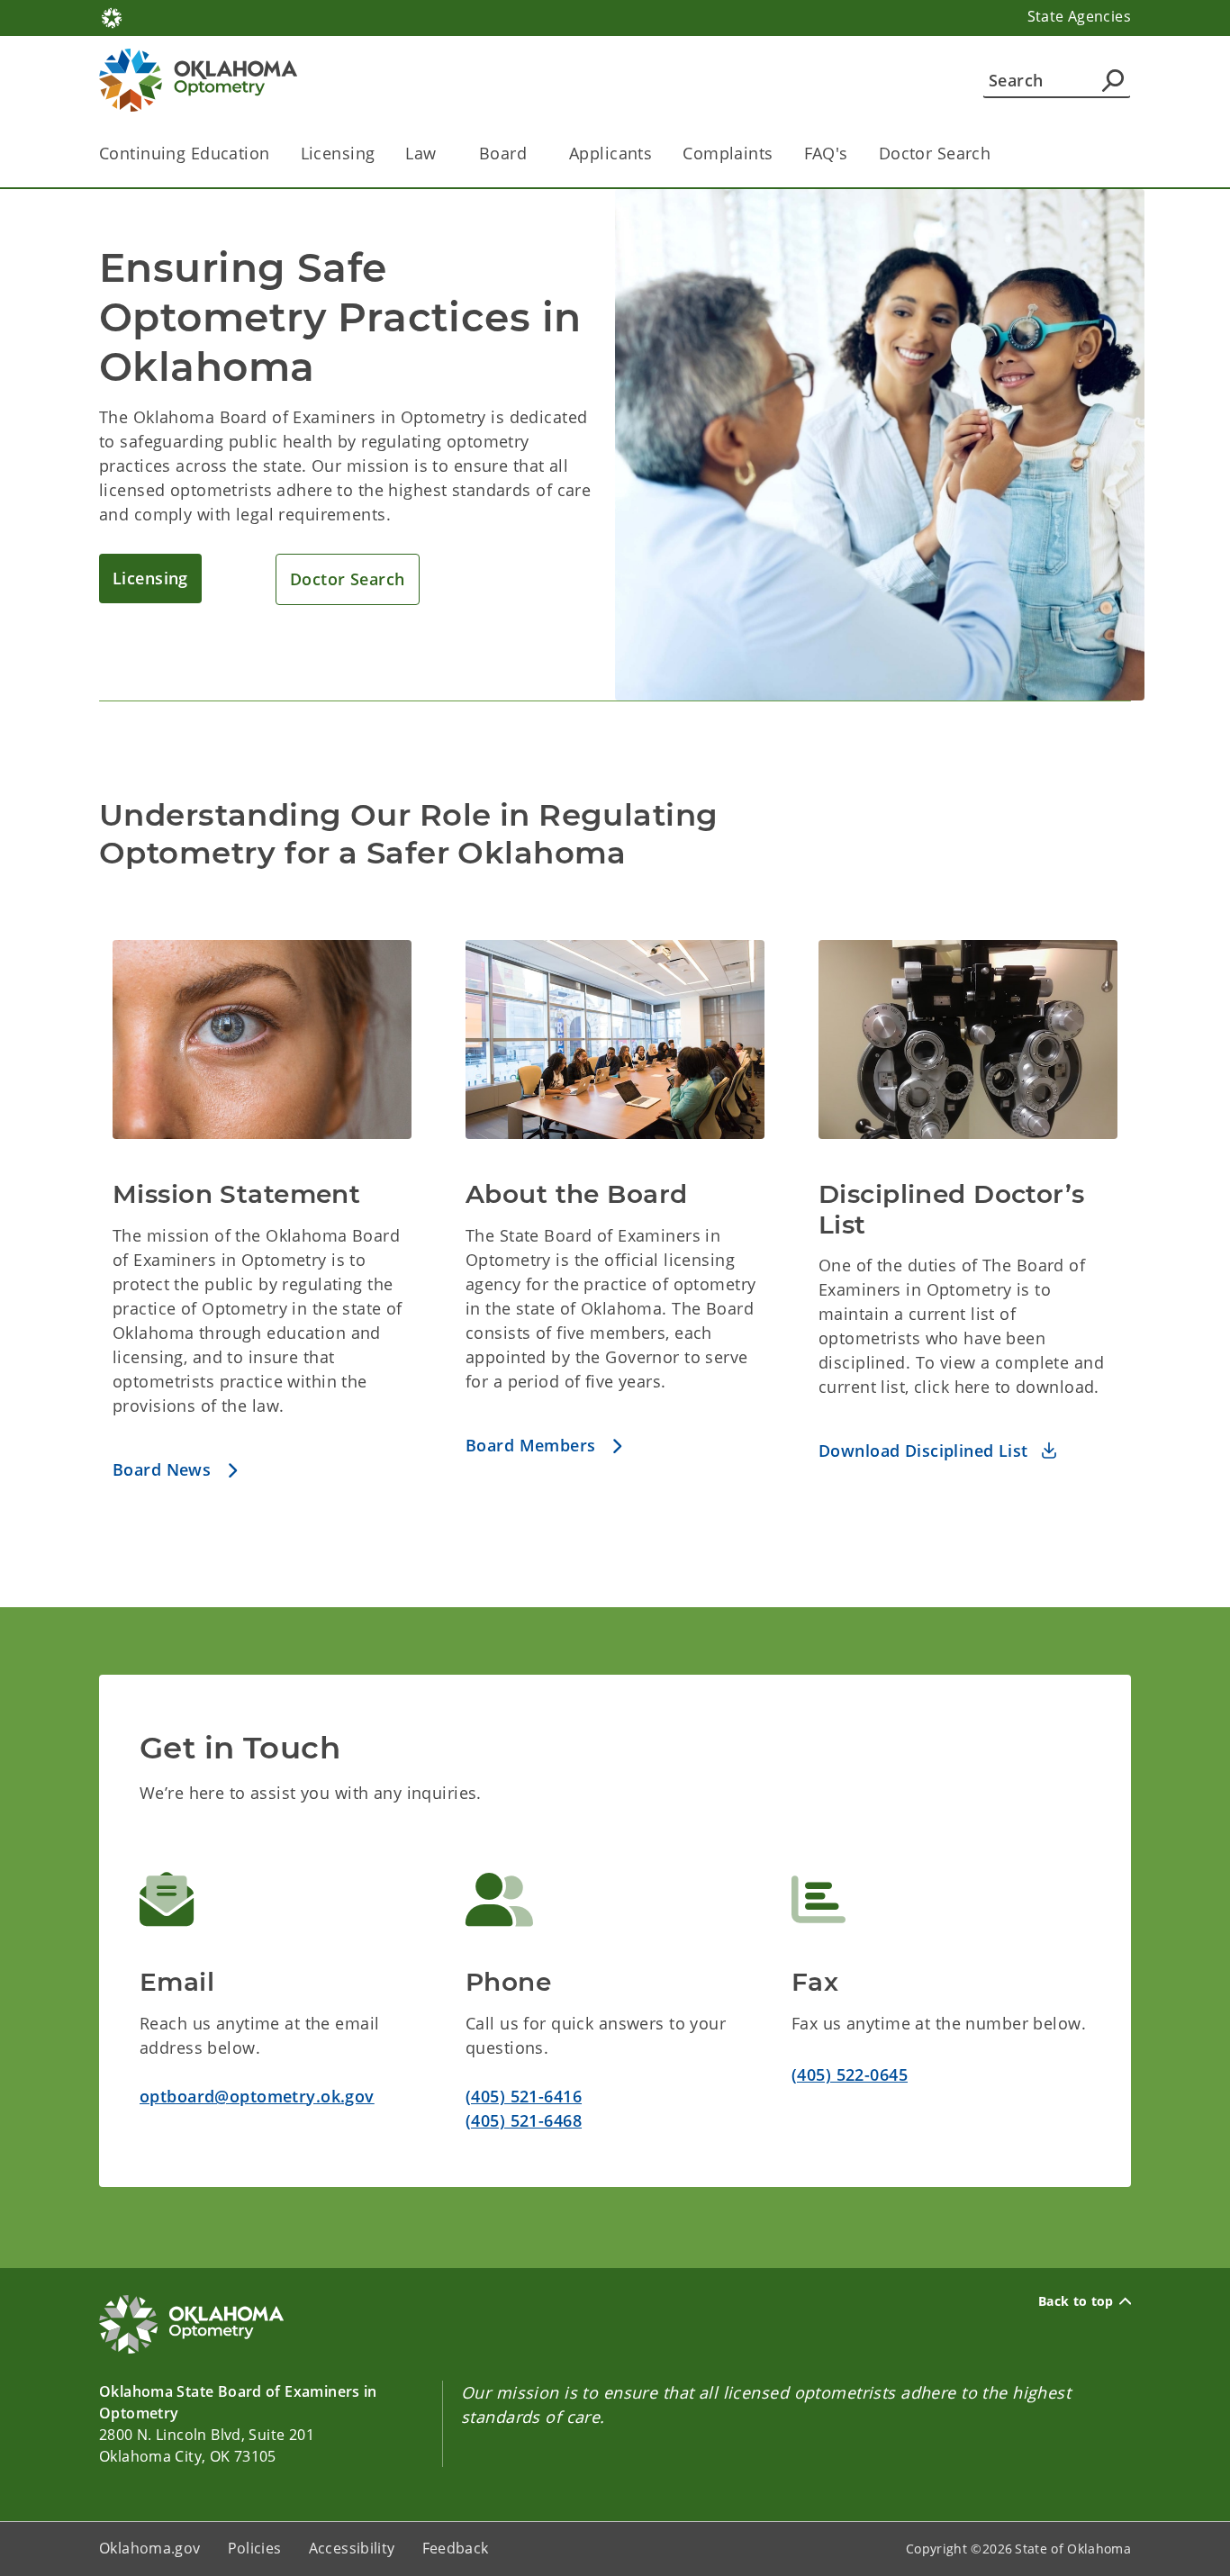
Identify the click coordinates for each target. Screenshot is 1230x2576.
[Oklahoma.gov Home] (112, 16)
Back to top (1076, 2301)
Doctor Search (935, 153)
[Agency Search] (1113, 80)
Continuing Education (185, 153)
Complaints (728, 153)
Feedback (456, 2548)
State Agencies (1079, 16)
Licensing (338, 153)
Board (503, 153)
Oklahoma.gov (150, 2548)
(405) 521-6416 (524, 2096)
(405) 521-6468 (524, 2120)
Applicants (610, 153)
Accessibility (352, 2548)
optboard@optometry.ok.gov (257, 2096)
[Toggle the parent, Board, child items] (533, 154)
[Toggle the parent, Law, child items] (443, 154)
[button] (150, 578)
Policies (255, 2548)
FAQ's (826, 153)
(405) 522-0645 (850, 2074)
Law (421, 153)
